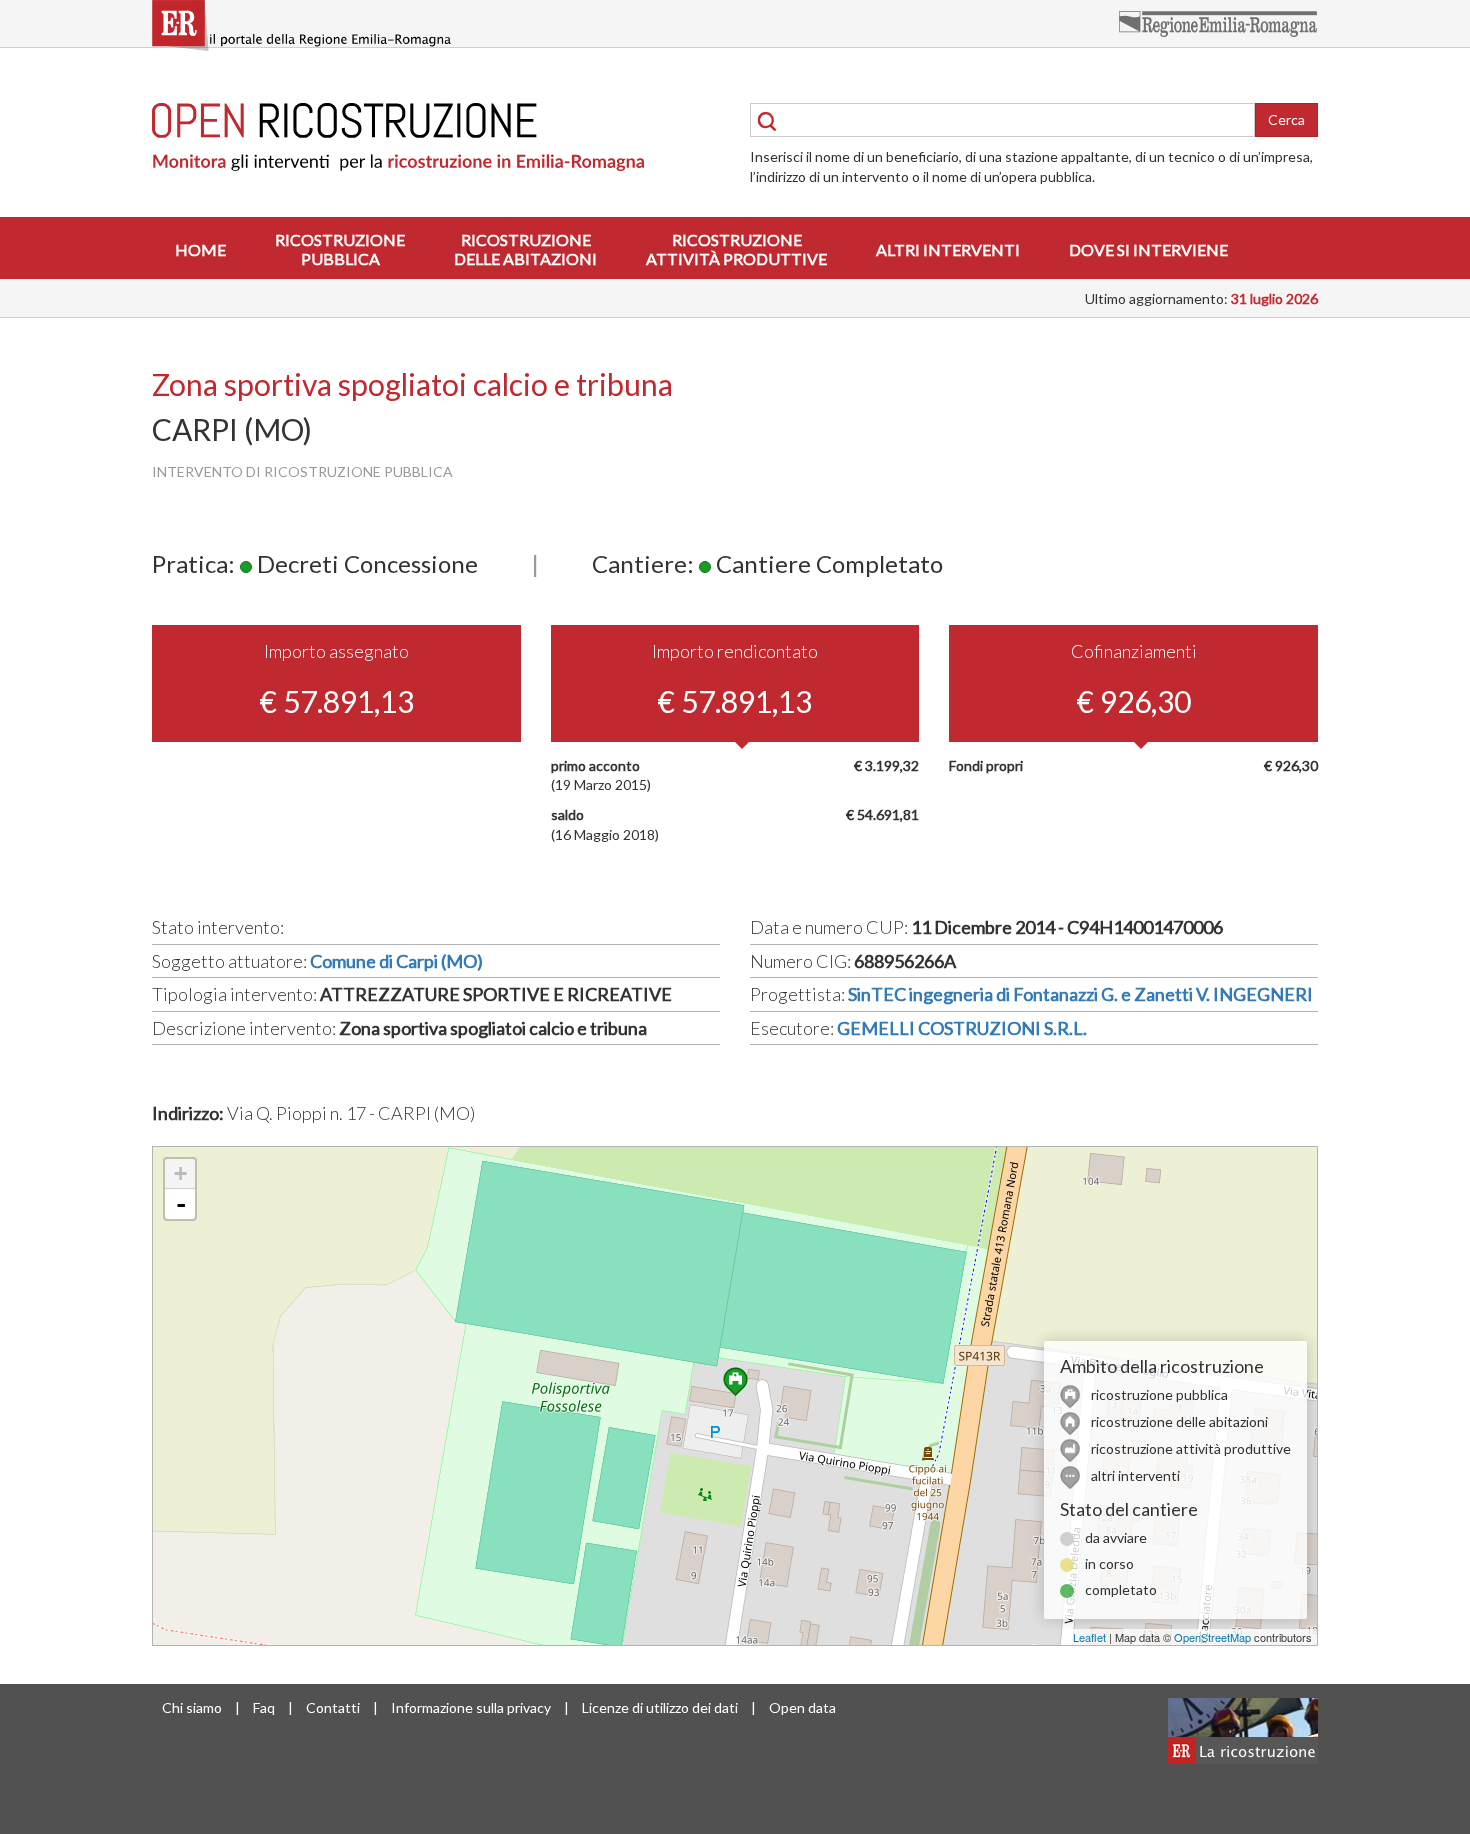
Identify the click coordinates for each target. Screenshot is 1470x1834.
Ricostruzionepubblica (340, 249)
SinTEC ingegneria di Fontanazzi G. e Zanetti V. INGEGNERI (1080, 994)
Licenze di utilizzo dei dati (660, 1707)
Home (200, 249)
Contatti (333, 1707)
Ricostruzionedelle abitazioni (525, 249)
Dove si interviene (1148, 249)
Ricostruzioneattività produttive (736, 249)
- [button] (181, 1204)
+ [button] (180, 1173)
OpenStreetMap (1212, 1637)
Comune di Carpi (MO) (396, 961)
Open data (802, 1707)
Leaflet (1089, 1637)
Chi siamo (192, 1707)
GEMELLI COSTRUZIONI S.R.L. (962, 1028)
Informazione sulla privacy (471, 1707)
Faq (264, 1707)
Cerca (1286, 119)
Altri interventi (948, 249)
